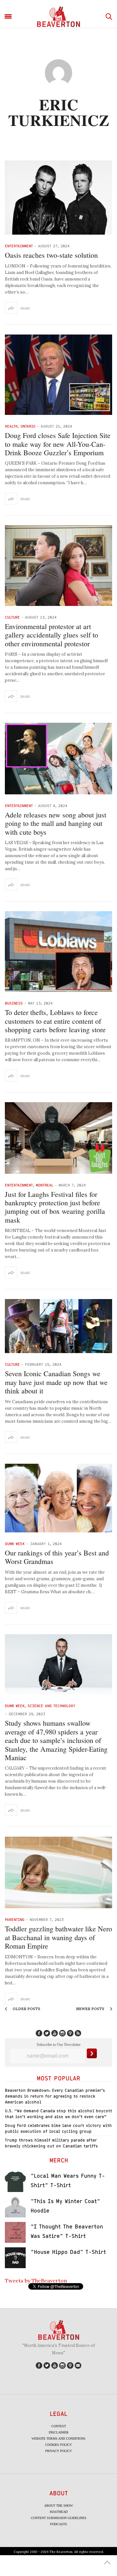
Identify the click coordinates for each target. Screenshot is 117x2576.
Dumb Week (15, 1544)
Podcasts (58, 2524)
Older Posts (26, 2009)
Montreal (45, 1185)
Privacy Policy (58, 2451)
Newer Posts (91, 2009)
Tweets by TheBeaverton (36, 2281)
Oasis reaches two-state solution (51, 255)
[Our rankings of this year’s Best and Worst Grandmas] (58, 1498)
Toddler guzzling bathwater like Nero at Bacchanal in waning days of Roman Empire (58, 1937)
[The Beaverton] (58, 17)
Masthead (59, 2512)
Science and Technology (52, 1706)
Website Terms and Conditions (58, 2439)
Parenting (15, 1919)
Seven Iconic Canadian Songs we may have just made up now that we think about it (56, 1382)
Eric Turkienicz (59, 112)
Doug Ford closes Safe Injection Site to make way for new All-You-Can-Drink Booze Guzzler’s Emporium (58, 444)
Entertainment (19, 246)
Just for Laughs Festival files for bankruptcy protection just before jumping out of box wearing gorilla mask (55, 1207)
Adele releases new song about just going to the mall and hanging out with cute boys (56, 823)
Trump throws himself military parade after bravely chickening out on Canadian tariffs (51, 2143)
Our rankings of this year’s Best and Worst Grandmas (57, 1557)
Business (14, 1003)
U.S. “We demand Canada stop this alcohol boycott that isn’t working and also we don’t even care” (58, 2114)
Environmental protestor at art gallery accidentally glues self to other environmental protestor (52, 635)
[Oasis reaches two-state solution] (58, 198)
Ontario (28, 426)
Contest (59, 2426)
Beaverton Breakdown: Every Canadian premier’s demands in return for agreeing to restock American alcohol (55, 2096)
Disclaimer (59, 2432)
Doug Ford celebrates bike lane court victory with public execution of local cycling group (58, 2128)
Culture (12, 617)
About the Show (58, 2506)
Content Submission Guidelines (59, 2518)
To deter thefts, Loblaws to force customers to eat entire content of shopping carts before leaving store (55, 1021)
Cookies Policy (58, 2445)
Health (11, 426)
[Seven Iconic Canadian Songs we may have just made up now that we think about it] (58, 1326)
